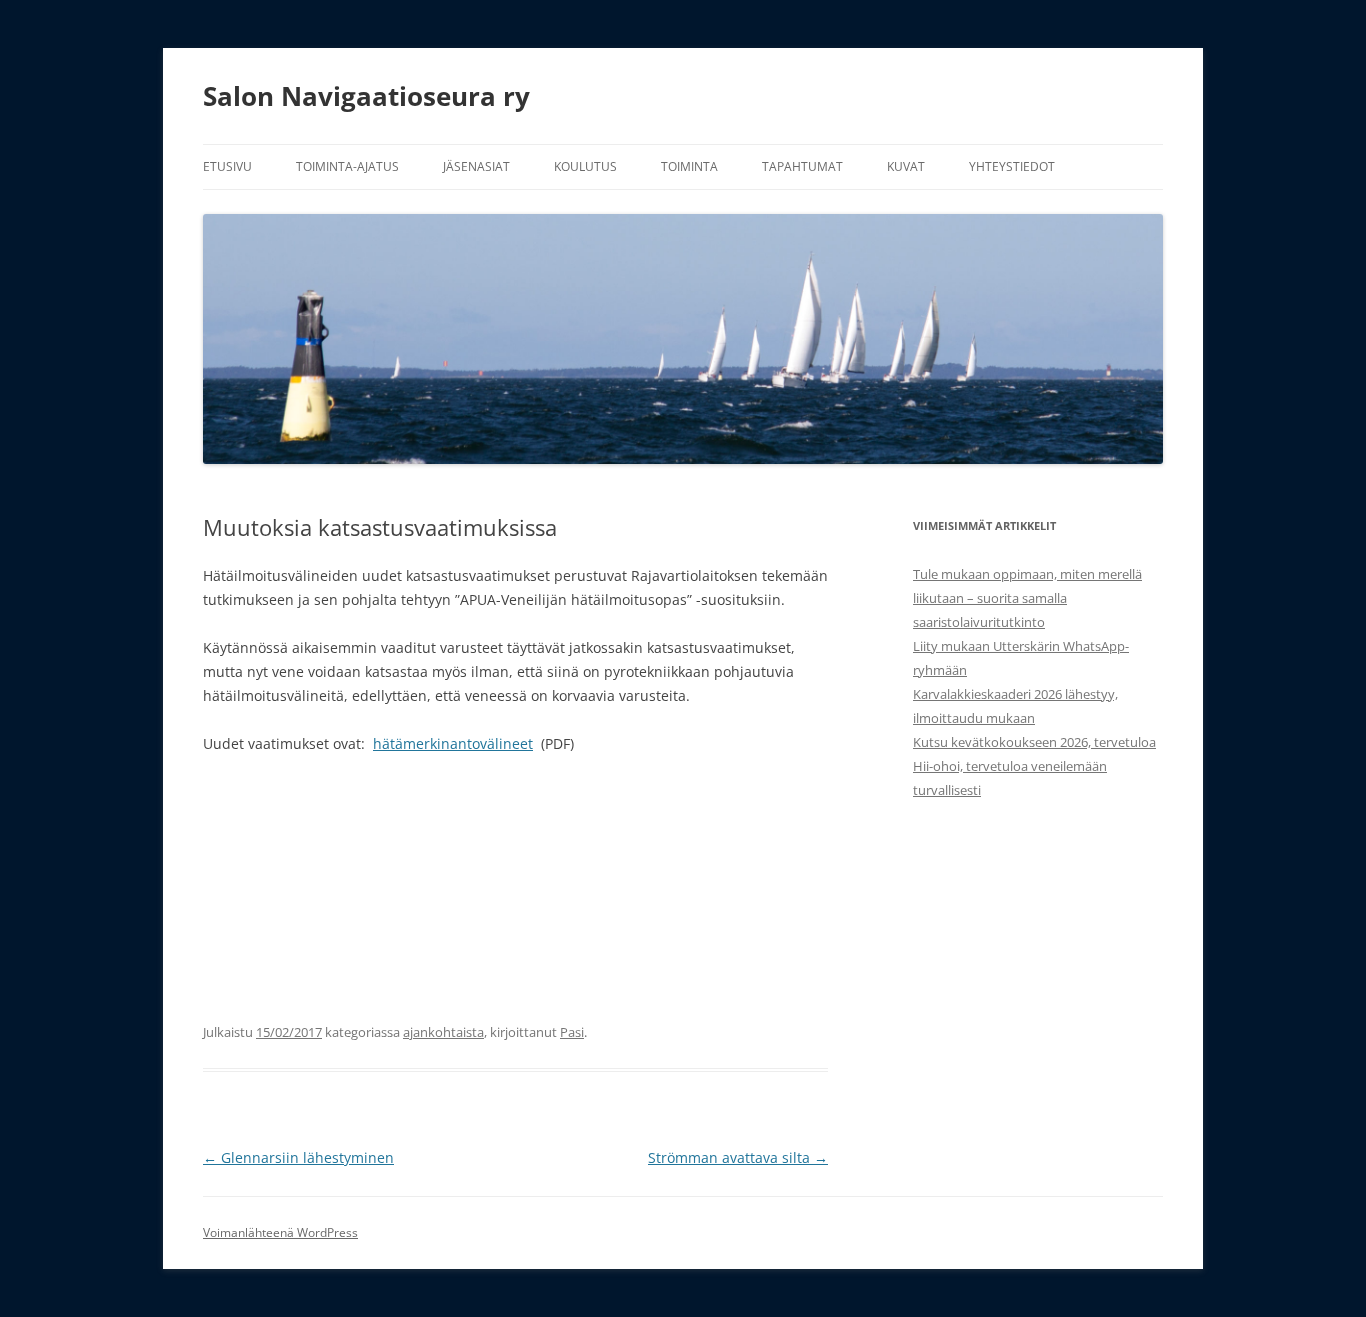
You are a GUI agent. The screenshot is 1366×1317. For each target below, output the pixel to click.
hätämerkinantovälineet (453, 743)
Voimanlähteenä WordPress (280, 1232)
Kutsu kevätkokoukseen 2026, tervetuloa (1034, 742)
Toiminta (689, 166)
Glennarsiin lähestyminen (298, 1157)
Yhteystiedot (1012, 166)
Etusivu (227, 166)
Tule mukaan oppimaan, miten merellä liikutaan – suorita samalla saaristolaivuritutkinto (1027, 598)
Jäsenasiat (476, 166)
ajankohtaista (443, 1032)
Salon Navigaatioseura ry (366, 96)
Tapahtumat (802, 166)
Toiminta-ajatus (347, 166)
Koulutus (585, 166)
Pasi (572, 1032)
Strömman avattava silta (738, 1157)
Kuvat (906, 166)
